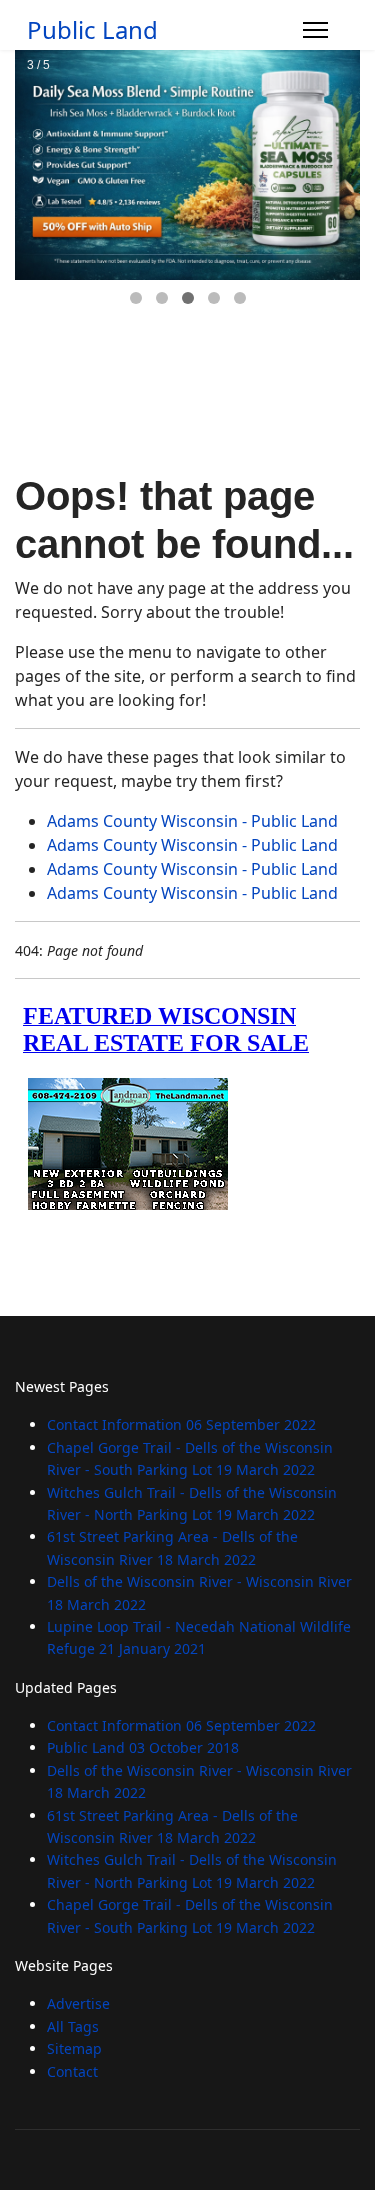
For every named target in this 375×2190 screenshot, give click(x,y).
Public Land (92, 30)
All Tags (73, 2026)
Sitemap (74, 2048)
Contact (72, 2071)
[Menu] (315, 30)
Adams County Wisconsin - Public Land (192, 821)
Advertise (78, 2003)
